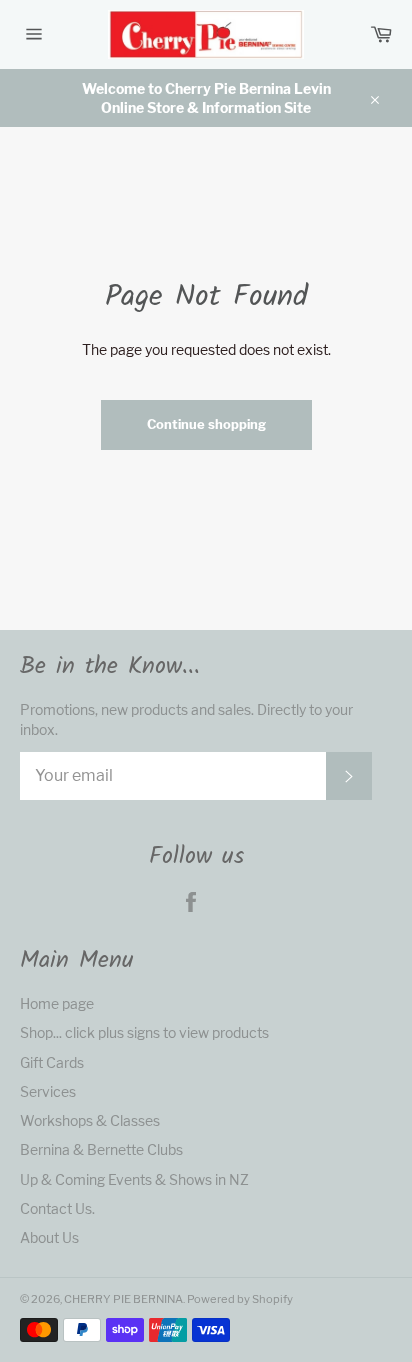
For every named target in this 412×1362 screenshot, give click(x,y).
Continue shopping (206, 424)
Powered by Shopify (240, 1299)
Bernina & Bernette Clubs (101, 1149)
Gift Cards (52, 1062)
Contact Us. (57, 1208)
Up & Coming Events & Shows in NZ (134, 1179)
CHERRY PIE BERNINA (123, 1299)
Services (48, 1091)
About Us (49, 1237)
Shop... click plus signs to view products (144, 1032)
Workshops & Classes (90, 1120)
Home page (57, 1003)
